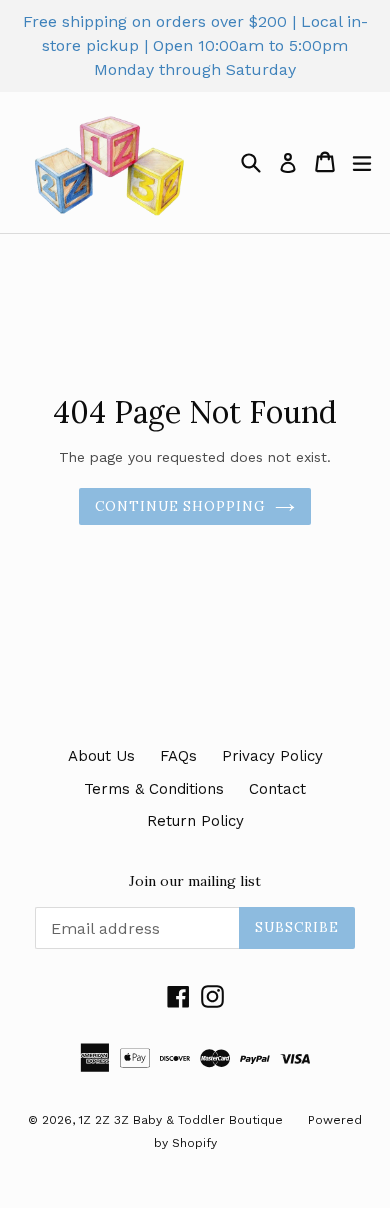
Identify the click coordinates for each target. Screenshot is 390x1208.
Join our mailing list (195, 881)
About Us (101, 756)
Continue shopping (180, 506)
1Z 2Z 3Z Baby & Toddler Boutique (181, 1120)
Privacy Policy (272, 756)
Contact (277, 789)
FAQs (178, 756)
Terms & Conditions (154, 789)
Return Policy (195, 821)
